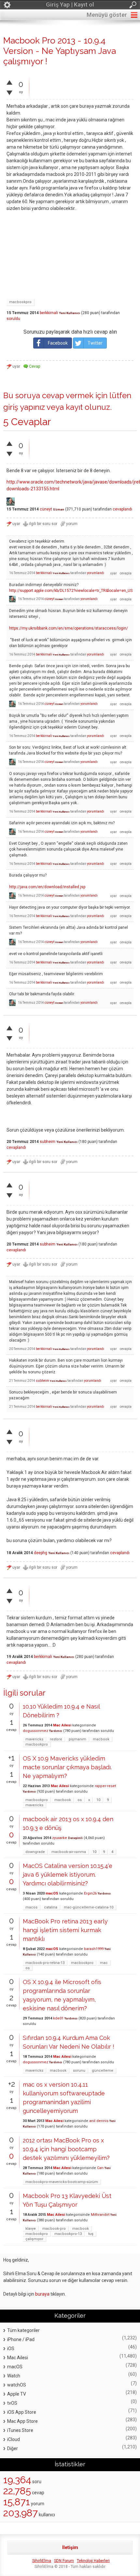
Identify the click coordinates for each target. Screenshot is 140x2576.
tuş (91, 2234)
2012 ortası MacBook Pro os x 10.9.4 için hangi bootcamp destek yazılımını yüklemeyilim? (66, 2149)
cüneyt (46, 509)
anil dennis (99, 2121)
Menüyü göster (107, 15)
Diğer (13, 2448)
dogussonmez (35, 1731)
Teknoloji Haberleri (93, 2561)
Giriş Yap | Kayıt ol (70, 4)
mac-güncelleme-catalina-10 (89, 1907)
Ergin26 (90, 1893)
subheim (48, 1142)
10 (98, 1800)
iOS (11, 2349)
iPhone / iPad (21, 2339)
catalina (51, 1907)
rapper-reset (105, 1786)
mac (104, 1963)
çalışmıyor (34, 2239)
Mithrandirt (100, 2215)
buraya (42, 2294)
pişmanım (77, 1739)
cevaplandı (122, 509)
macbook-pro (54, 2229)
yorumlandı (96, 573)
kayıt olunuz (88, 407)
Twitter (95, 343)
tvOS (12, 2403)
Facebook (58, 343)
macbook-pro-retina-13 (45, 1963)
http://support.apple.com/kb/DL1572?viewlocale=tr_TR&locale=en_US (71, 591)
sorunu (79, 2071)
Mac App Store (22, 2421)
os (80, 1800)
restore (56, 1739)
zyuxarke (60, 1838)
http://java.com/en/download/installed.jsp (47, 887)
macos (31, 1907)
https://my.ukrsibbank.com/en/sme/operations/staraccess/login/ (69, 628)
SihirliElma (42, 2561)
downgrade (35, 1852)
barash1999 (94, 1949)
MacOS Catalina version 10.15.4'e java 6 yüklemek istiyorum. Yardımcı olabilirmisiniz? (68, 1875)
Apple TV (17, 2394)
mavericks (34, 1739)
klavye (31, 2229)
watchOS (17, 2385)
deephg (41, 1553)
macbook (101, 1739)
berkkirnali (49, 313)
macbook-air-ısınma (69, 1852)
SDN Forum (64, 2561)
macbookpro (20, 302)
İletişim (70, 2547)
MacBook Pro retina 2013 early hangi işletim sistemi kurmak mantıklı (65, 1930)
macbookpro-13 (68, 2234)
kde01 (58, 2018)
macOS (52, 1893)
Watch (14, 2376)
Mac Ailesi (62, 1725)
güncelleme (103, 2071)
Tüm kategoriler (23, 2330)
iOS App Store (22, 2412)
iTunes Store (20, 2430)
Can (100, 2168)
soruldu (13, 319)
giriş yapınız (24, 407)
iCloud (14, 2439)
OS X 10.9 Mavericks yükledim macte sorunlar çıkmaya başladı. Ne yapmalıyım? (67, 1767)
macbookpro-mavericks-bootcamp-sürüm (62, 2182)
